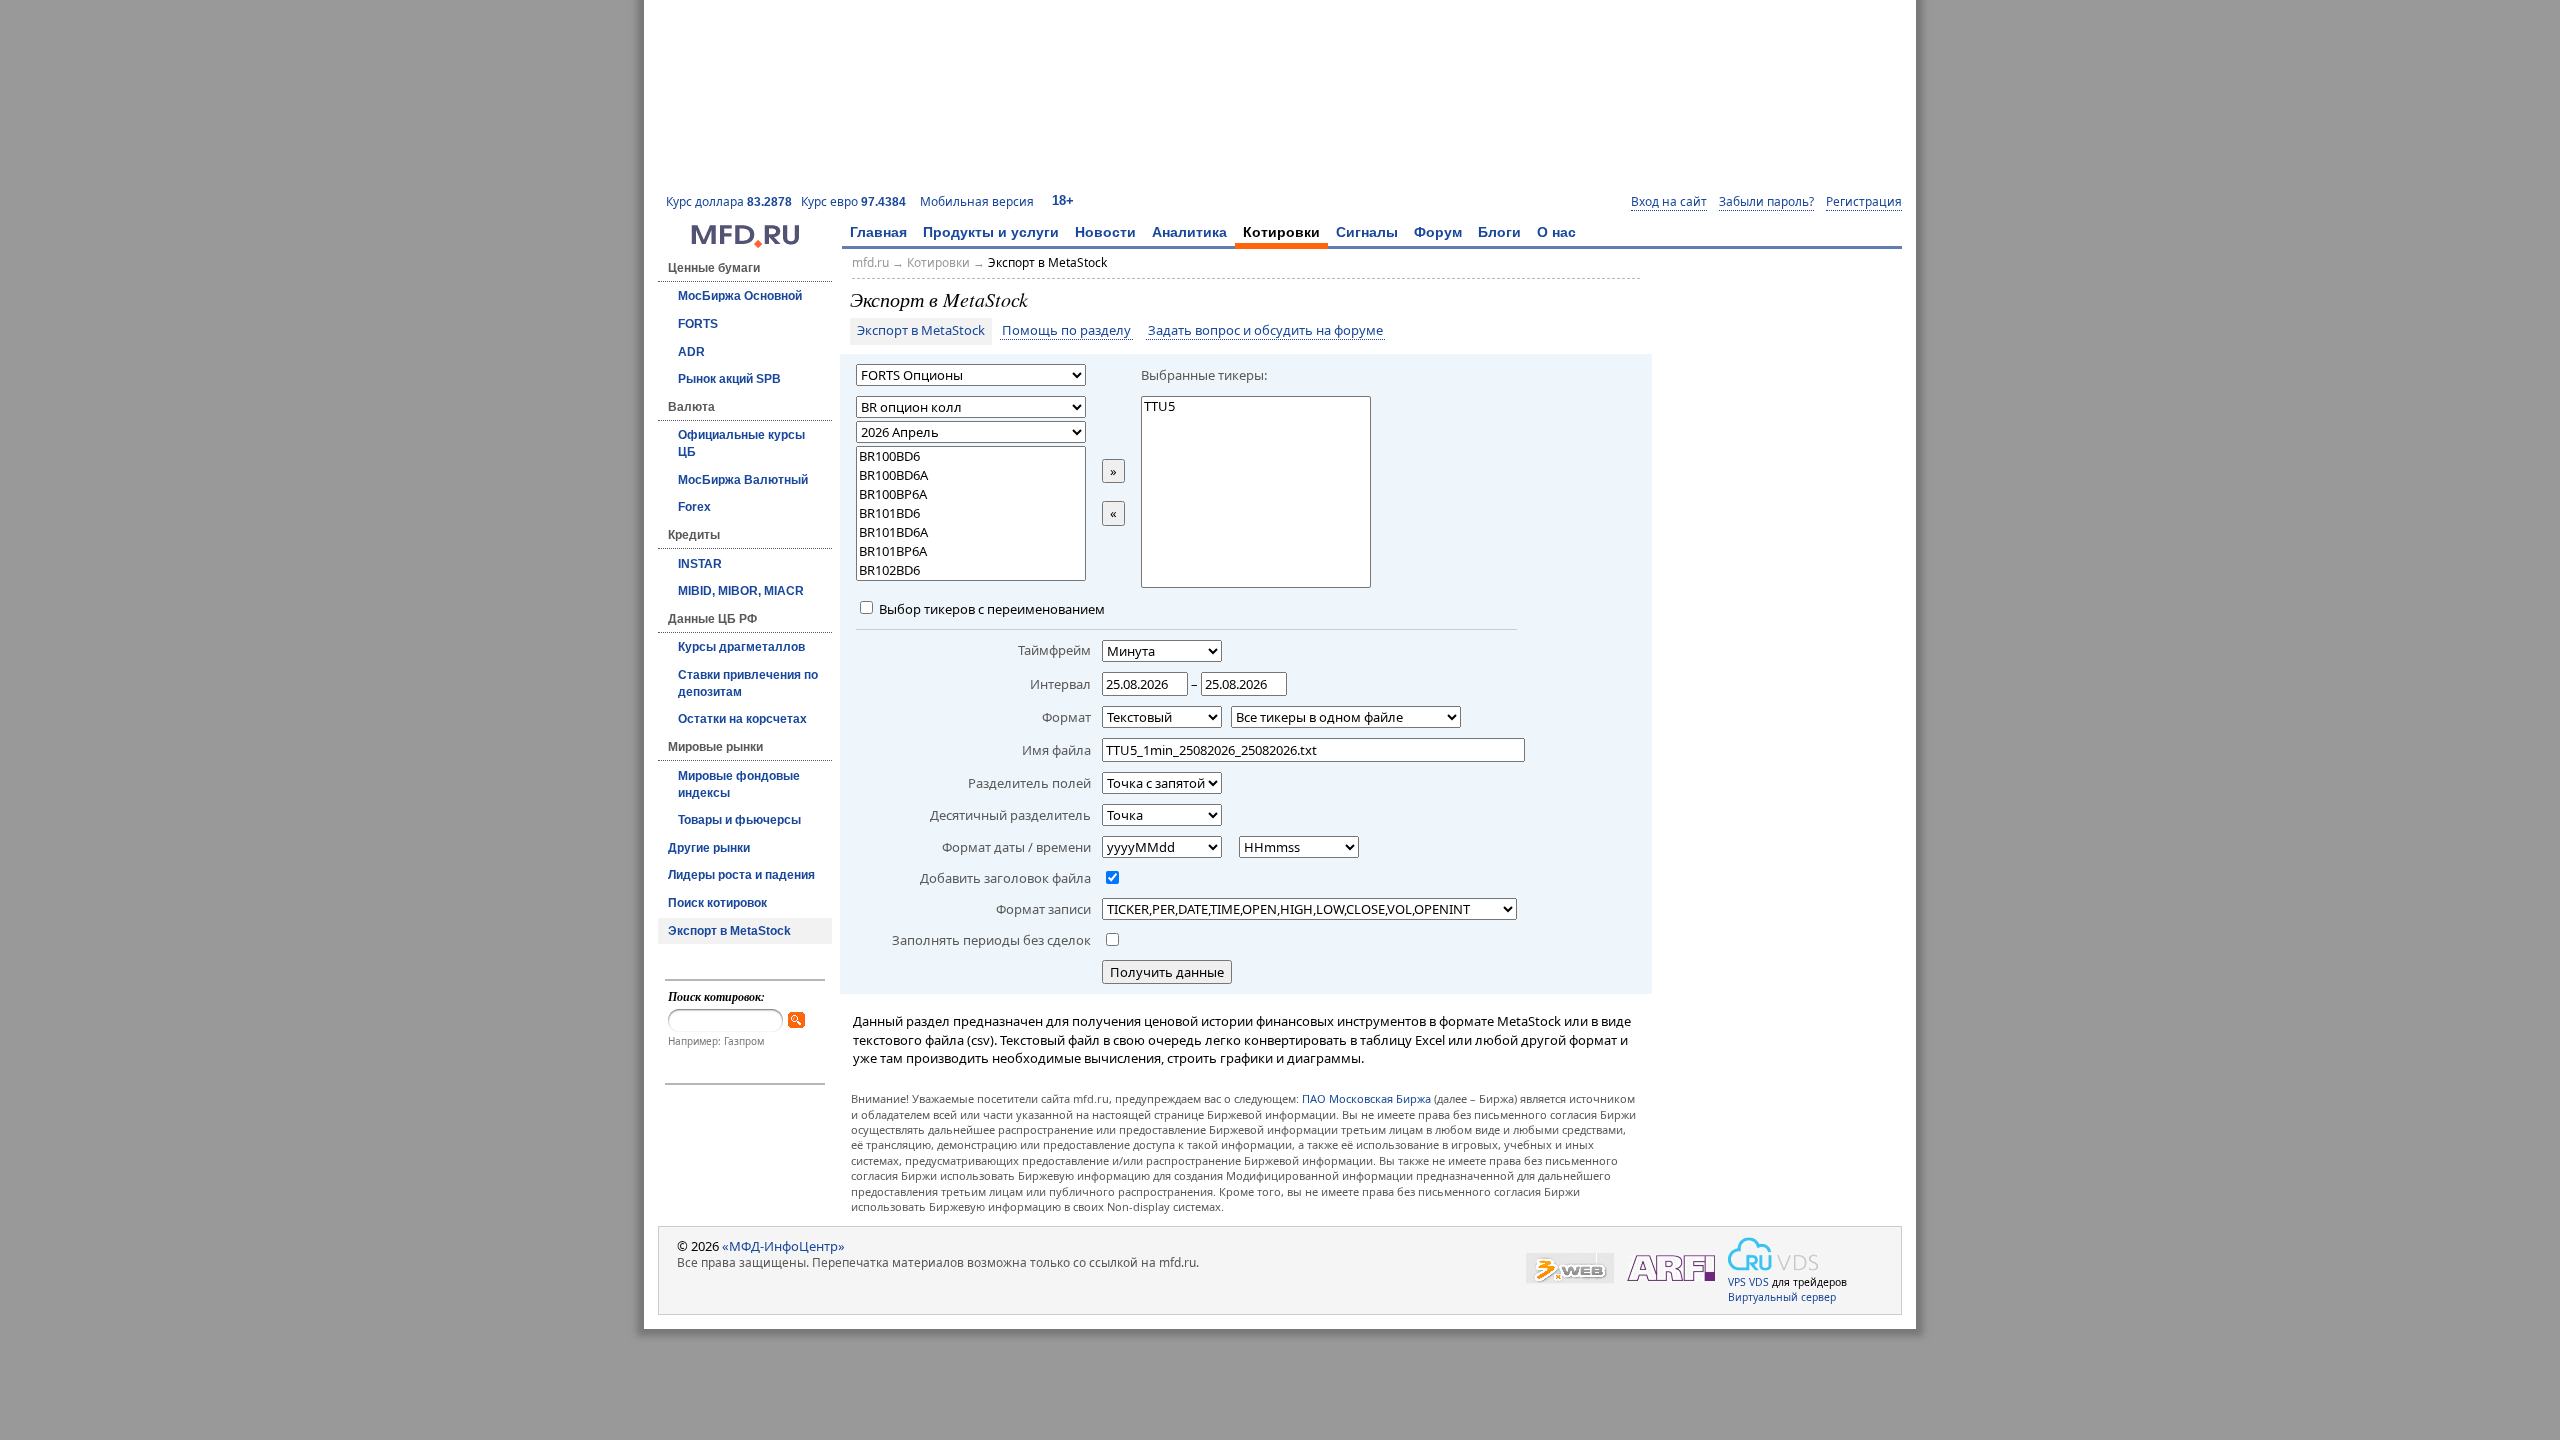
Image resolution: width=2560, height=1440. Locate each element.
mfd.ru (870, 262)
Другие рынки (709, 848)
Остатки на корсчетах (742, 719)
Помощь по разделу (1066, 331)
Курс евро (853, 201)
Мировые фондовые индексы (739, 784)
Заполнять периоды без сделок (991, 940)
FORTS (698, 324)
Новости (1105, 232)
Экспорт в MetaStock (729, 931)
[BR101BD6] (971, 513)
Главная (878, 232)
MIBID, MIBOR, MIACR (741, 591)
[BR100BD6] (971, 456)
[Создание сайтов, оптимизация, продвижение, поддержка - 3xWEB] (1570, 1268)
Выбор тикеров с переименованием (990, 609)
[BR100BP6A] (971, 494)
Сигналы (1367, 232)
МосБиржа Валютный (743, 480)
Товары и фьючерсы (739, 820)
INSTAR (700, 564)
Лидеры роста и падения (741, 875)
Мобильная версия (977, 201)
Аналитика (1189, 232)
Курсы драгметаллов (741, 647)
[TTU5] (1256, 406)
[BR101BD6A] (971, 532)
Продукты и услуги (991, 232)
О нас (1556, 232)
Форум (1438, 232)
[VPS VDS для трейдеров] (1773, 1254)
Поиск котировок (717, 903)
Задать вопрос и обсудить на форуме (1265, 331)
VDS (1759, 1282)
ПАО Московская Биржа (1366, 1098)
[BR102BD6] (971, 570)
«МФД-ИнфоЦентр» (783, 1246)
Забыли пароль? (1766, 202)
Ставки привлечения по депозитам (748, 683)
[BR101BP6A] (971, 551)
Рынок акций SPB (729, 379)
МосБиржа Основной (740, 296)
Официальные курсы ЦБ (741, 443)
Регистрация (1864, 202)
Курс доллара (729, 201)
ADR (691, 352)
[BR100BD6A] (971, 475)
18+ (1063, 200)
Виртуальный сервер (1782, 1297)
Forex (694, 507)
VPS (1737, 1282)
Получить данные (1167, 972)
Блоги (1499, 232)
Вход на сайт (1669, 202)
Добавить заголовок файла (1005, 878)
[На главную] (745, 243)
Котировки (1281, 232)
